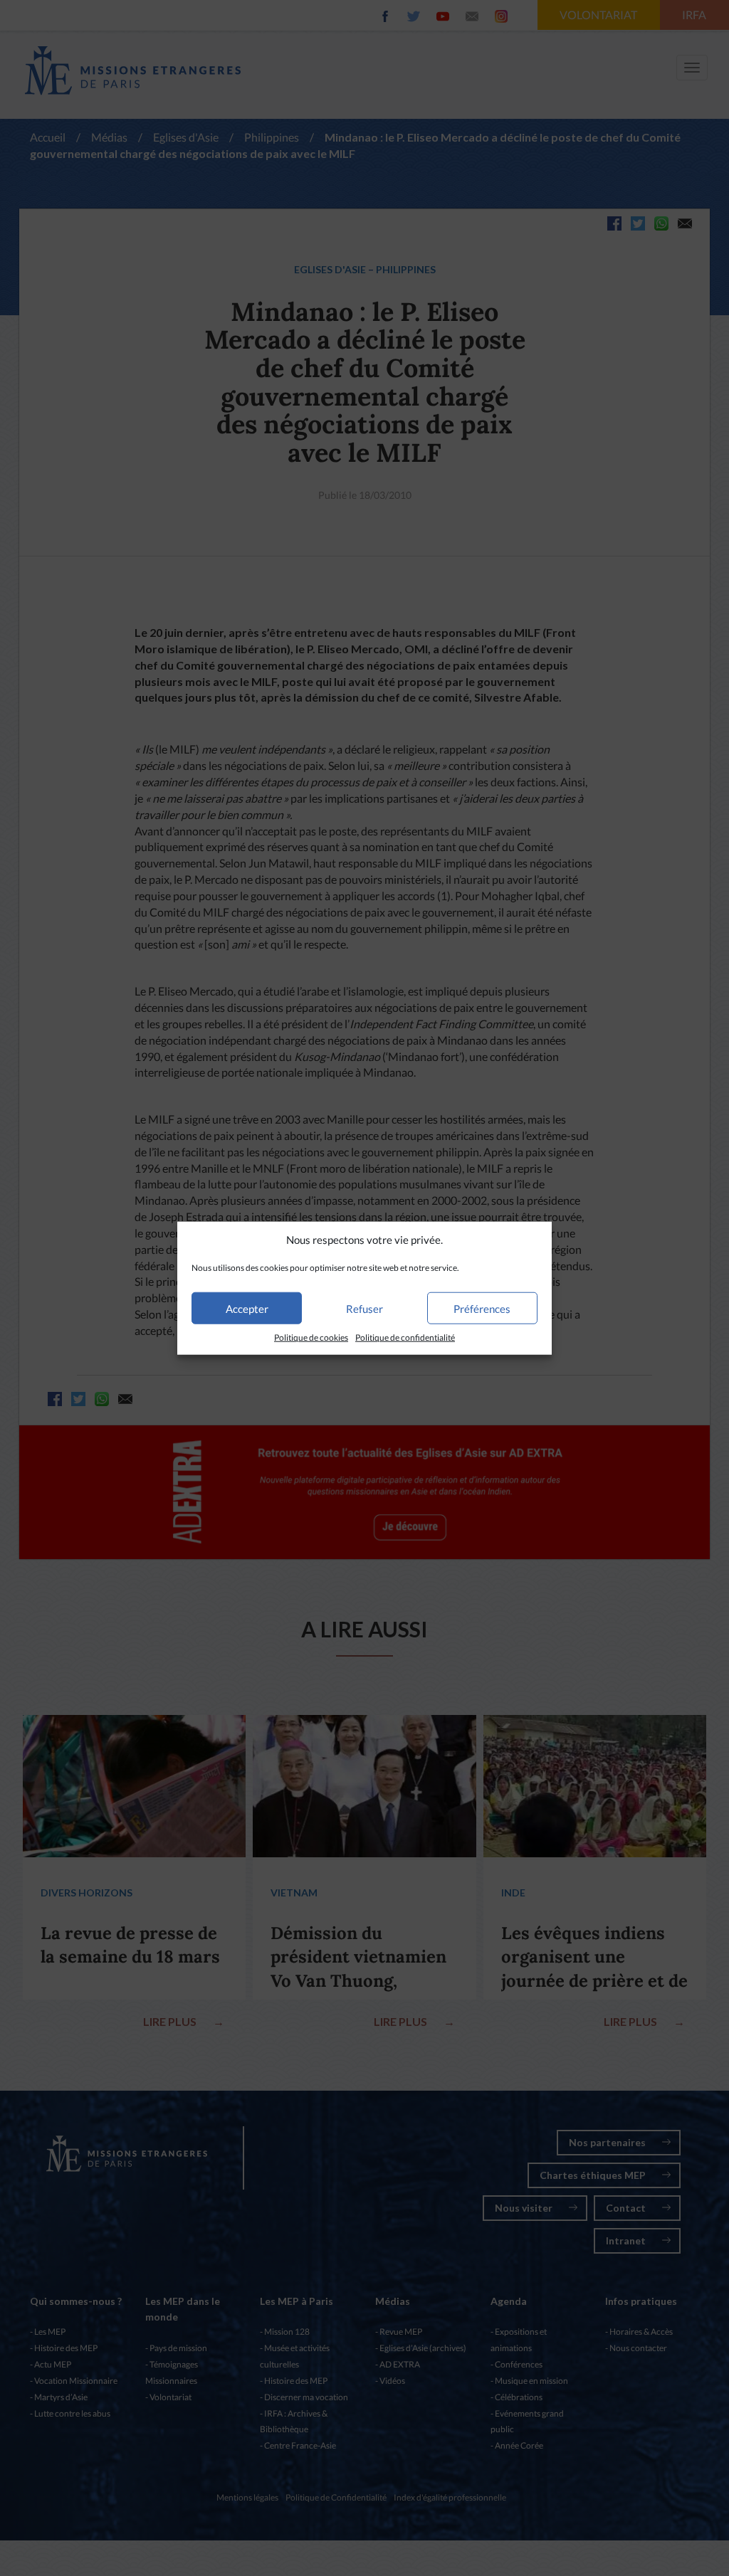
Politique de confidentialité (405, 1337)
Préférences (482, 1309)
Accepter (247, 1309)
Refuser (364, 1309)
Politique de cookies (311, 1337)
